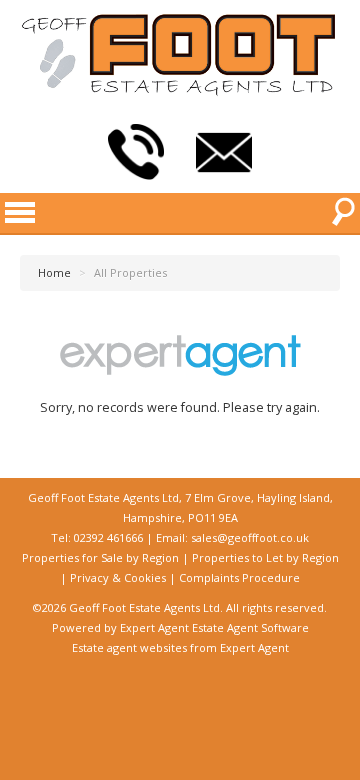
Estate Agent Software (250, 627)
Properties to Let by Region (265, 557)
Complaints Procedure (239, 577)
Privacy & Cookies (118, 577)
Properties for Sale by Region (100, 557)
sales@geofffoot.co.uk (250, 537)
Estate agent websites (129, 647)
